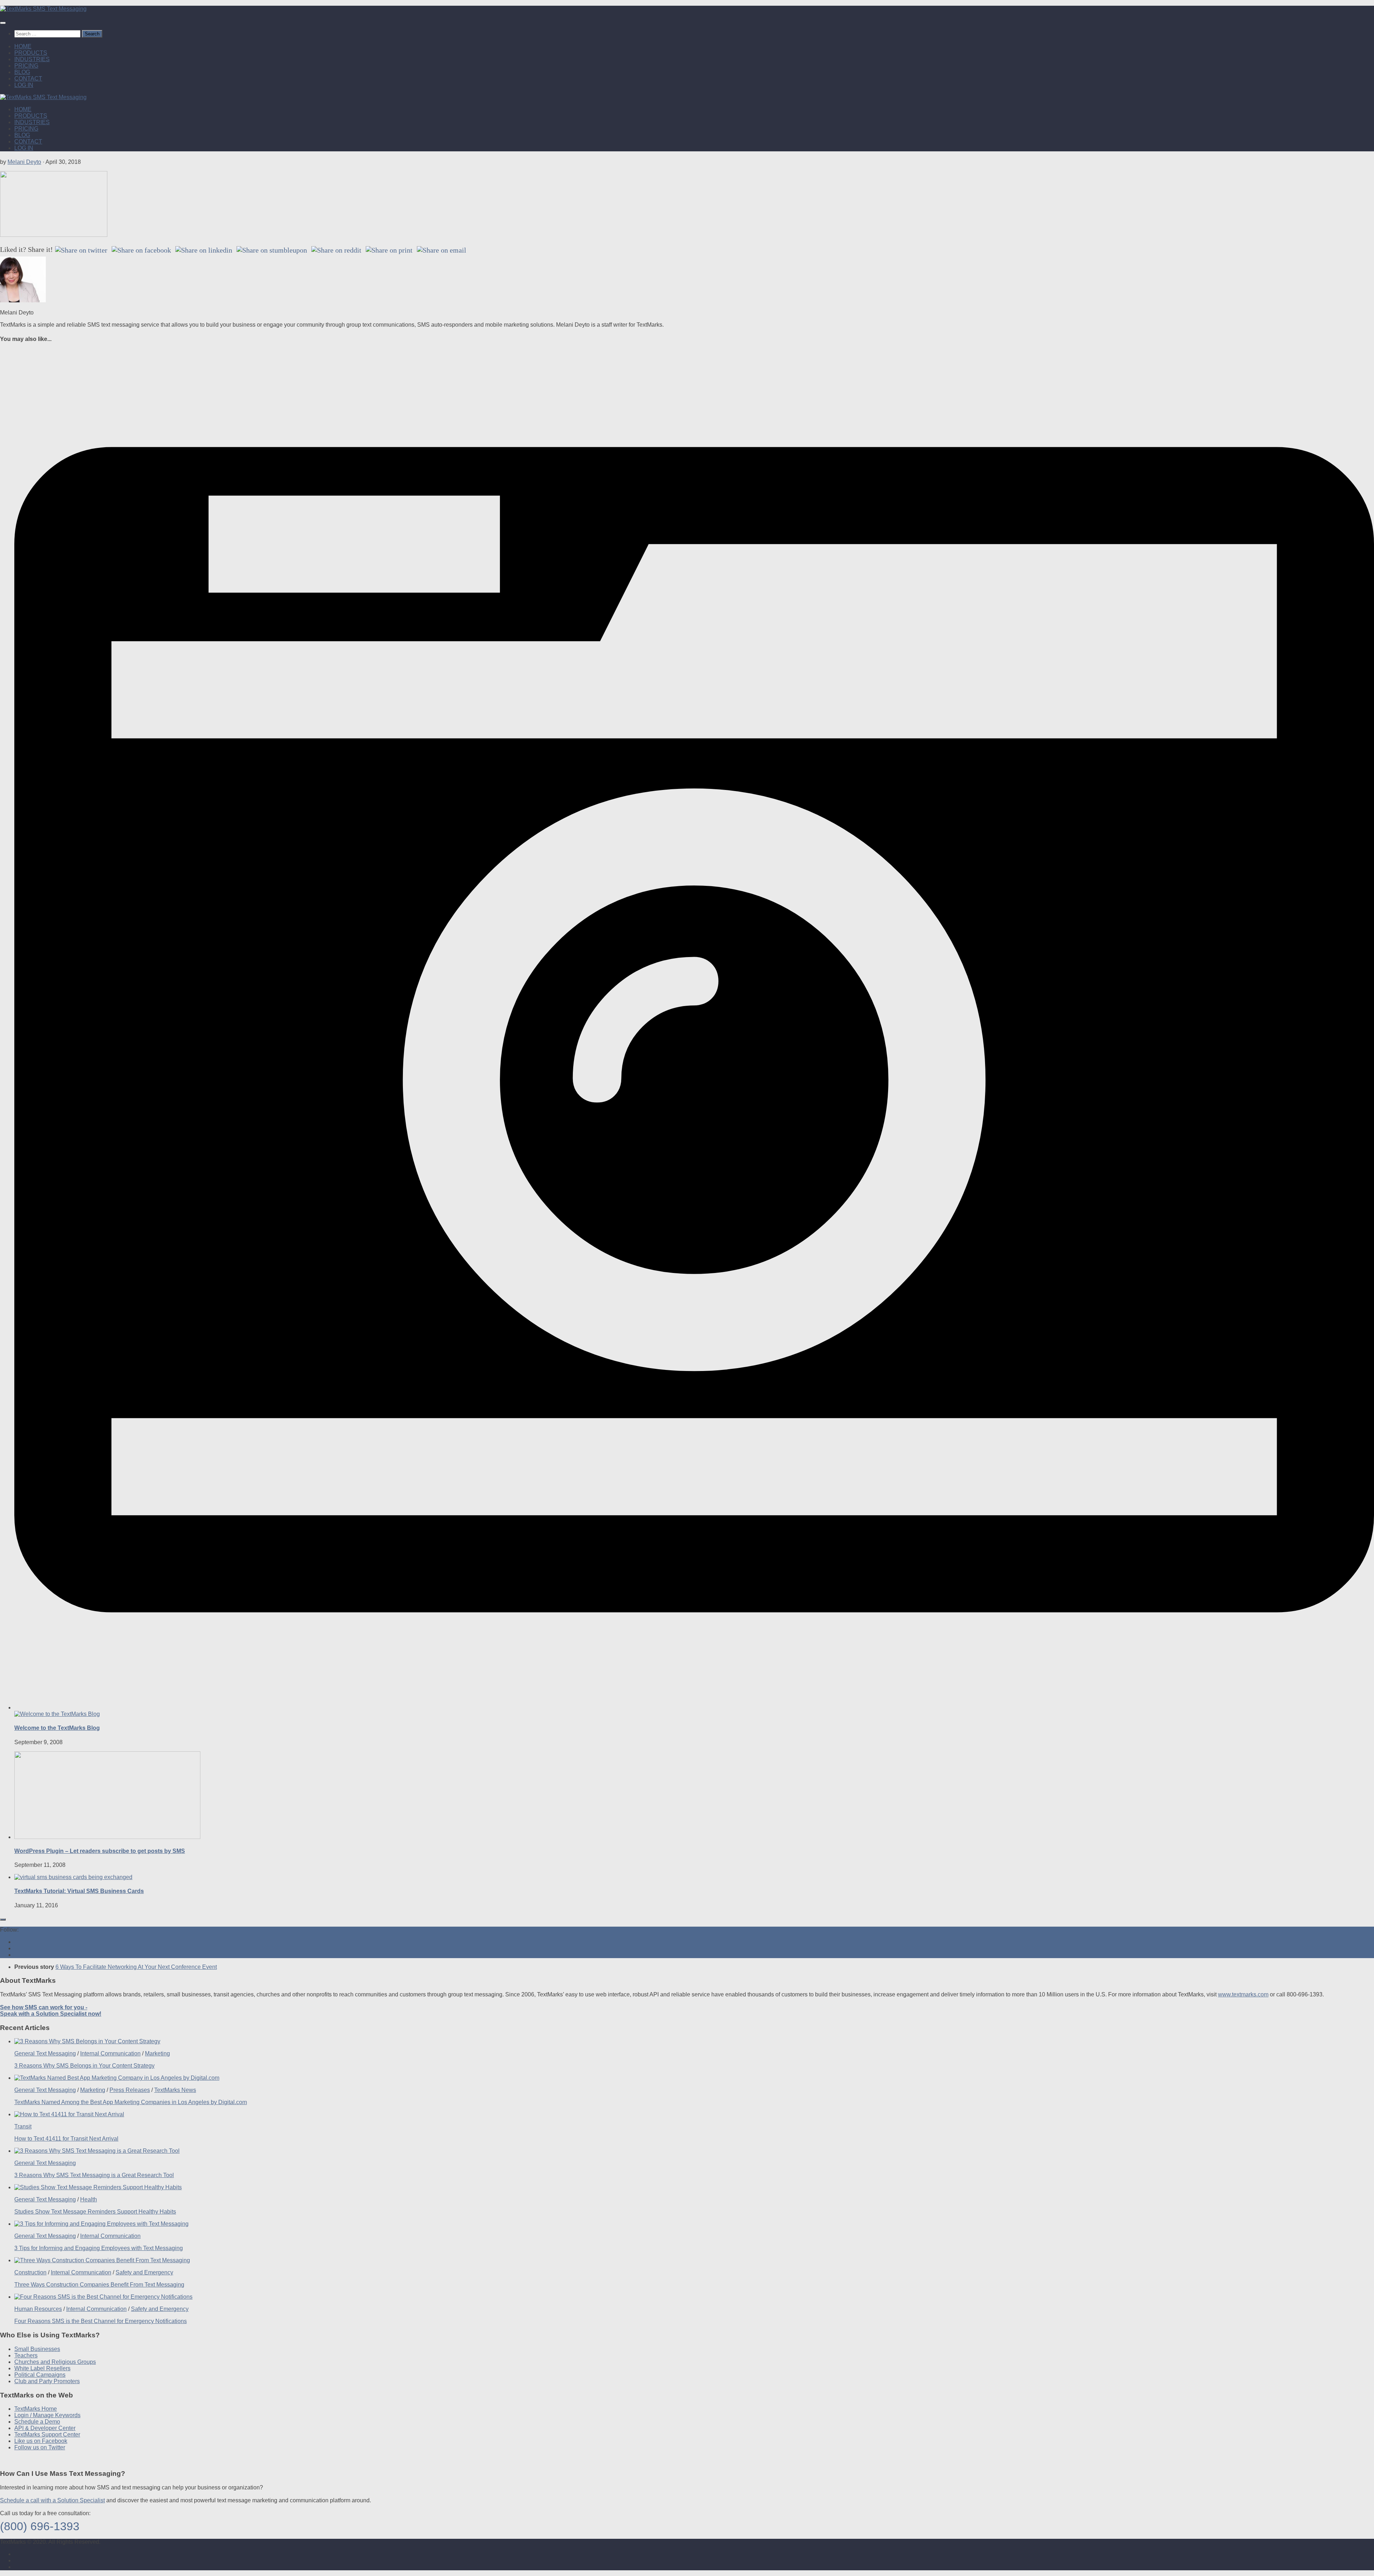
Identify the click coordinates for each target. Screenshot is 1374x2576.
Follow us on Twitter (40, 2447)
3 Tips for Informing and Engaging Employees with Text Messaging (99, 2248)
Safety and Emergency (144, 2272)
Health (89, 2199)
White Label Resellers (42, 2368)
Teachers (26, 2355)
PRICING (26, 66)
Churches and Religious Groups (55, 2362)
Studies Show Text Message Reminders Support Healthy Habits (95, 2212)
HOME (23, 46)
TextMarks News (175, 2090)
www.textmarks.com (1243, 1994)
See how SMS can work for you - (51, 2011)
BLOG (22, 72)
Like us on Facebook (41, 2441)
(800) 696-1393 (40, 2526)
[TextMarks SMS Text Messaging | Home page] (43, 9)
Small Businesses (37, 2349)
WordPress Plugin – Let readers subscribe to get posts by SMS (100, 1851)
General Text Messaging (45, 2053)
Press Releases (130, 2090)
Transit (23, 2126)
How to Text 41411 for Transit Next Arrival (66, 2139)
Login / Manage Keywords (47, 2415)
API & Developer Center (45, 2428)
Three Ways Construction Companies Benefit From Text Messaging (99, 2285)
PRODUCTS (31, 53)
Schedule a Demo (37, 2422)
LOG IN (24, 85)
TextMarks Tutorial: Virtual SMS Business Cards (79, 1891)
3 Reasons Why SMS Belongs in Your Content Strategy (84, 2066)
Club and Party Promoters (47, 2381)
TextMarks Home (36, 2409)
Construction (30, 2272)
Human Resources (38, 2309)
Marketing (157, 2053)
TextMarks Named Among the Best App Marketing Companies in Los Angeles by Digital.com (131, 2102)
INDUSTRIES (32, 59)
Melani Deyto (24, 162)
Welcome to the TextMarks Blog (57, 1728)
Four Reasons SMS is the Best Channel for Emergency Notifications (101, 2321)
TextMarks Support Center (47, 2434)
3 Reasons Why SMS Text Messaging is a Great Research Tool (94, 2175)
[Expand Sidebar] (3, 1919)
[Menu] (3, 23)
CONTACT (28, 79)
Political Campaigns (40, 2375)
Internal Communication (110, 2053)
